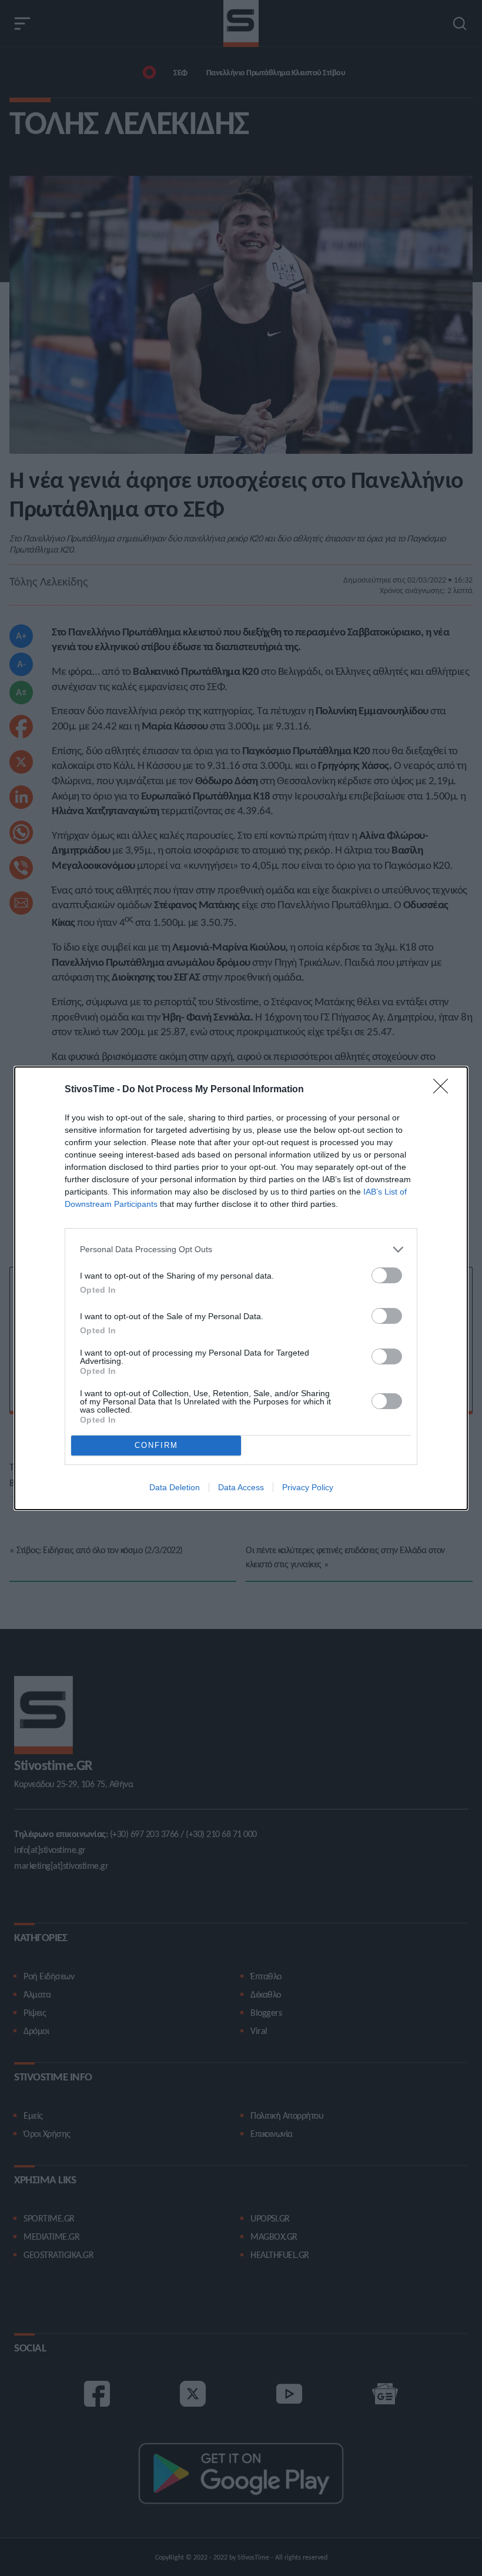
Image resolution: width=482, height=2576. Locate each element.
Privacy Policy (308, 1487)
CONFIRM (156, 1445)
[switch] (387, 1275)
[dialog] (241, 1288)
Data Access (241, 1487)
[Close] (444, 1090)
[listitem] (241, 1249)
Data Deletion (175, 1487)
